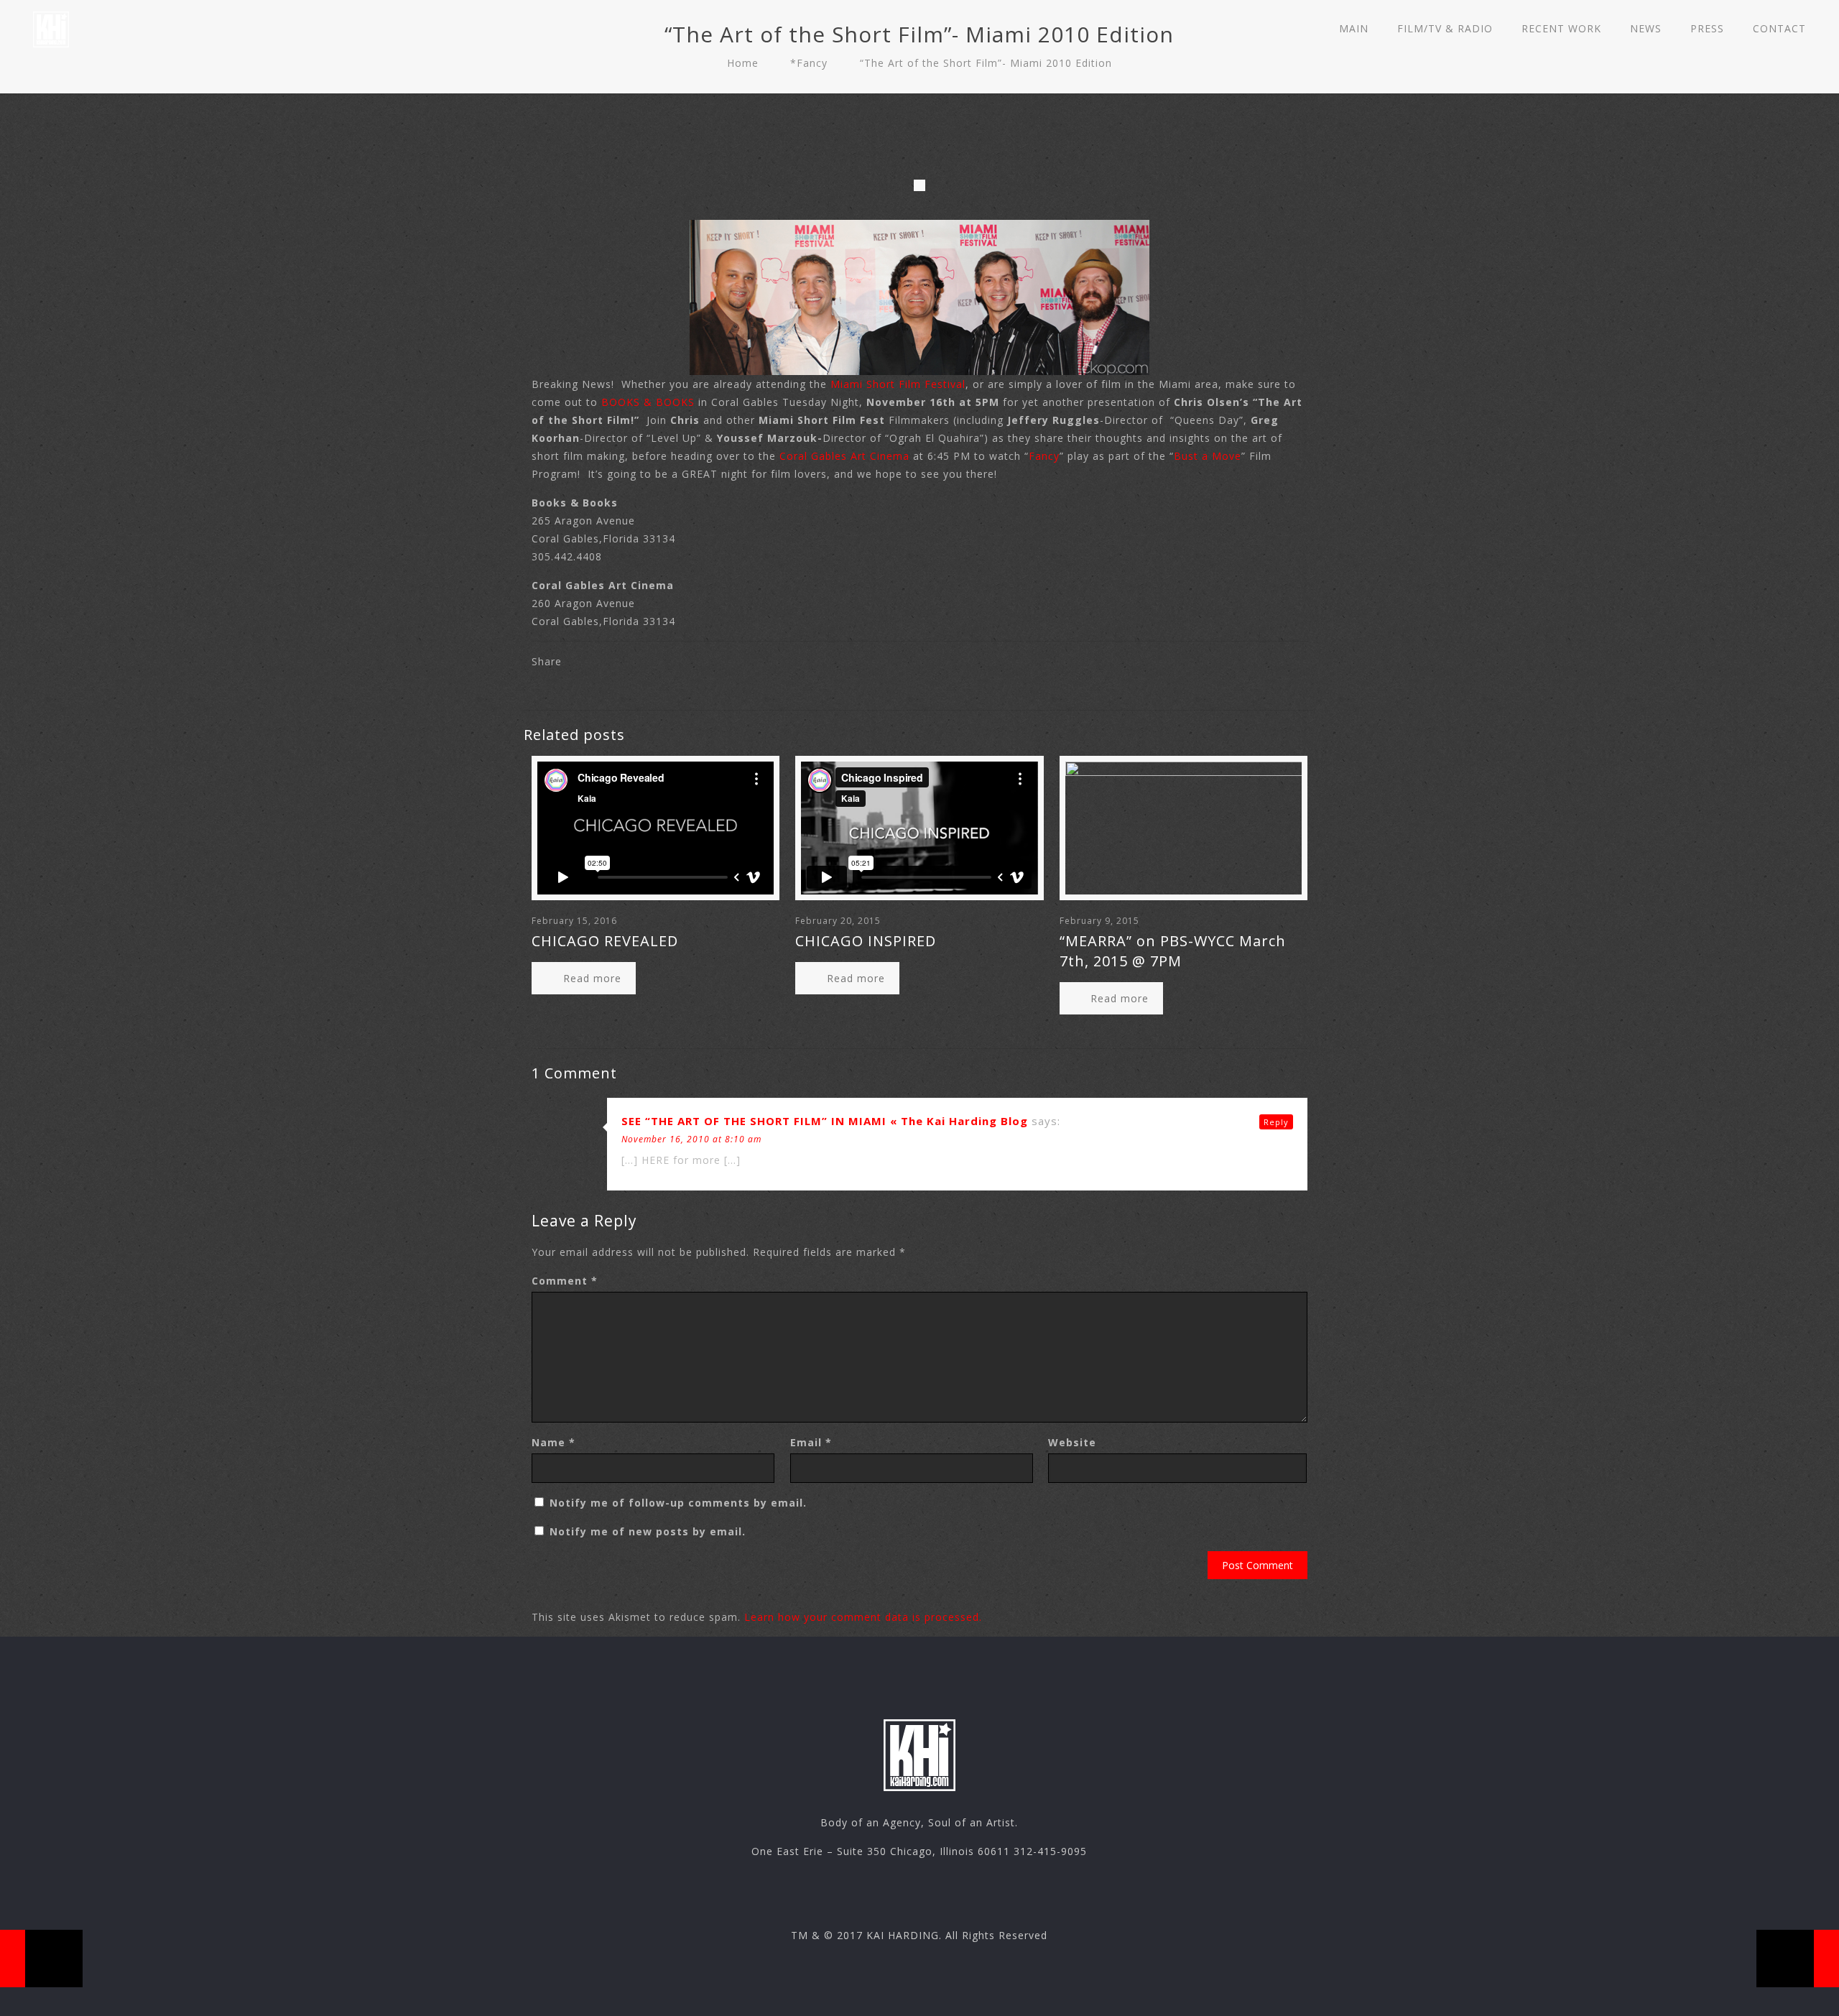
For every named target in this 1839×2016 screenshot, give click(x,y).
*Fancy (809, 63)
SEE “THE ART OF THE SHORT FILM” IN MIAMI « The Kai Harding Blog (825, 1121)
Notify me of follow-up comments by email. (678, 1503)
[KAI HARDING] (51, 29)
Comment (565, 1281)
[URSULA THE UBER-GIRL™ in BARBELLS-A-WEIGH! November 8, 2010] (41, 1959)
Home (743, 63)
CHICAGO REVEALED (605, 941)
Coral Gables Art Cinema (844, 456)
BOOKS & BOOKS (648, 402)
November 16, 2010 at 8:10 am (691, 1139)
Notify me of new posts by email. (648, 1531)
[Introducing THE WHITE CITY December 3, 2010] (1798, 1959)
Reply (1276, 1122)
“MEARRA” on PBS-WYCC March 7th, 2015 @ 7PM (1173, 951)
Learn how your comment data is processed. (863, 1617)
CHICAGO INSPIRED (866, 941)
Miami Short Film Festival (896, 384)
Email (811, 1442)
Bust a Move (1208, 456)
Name (553, 1442)
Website (1072, 1442)
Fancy (1044, 456)
